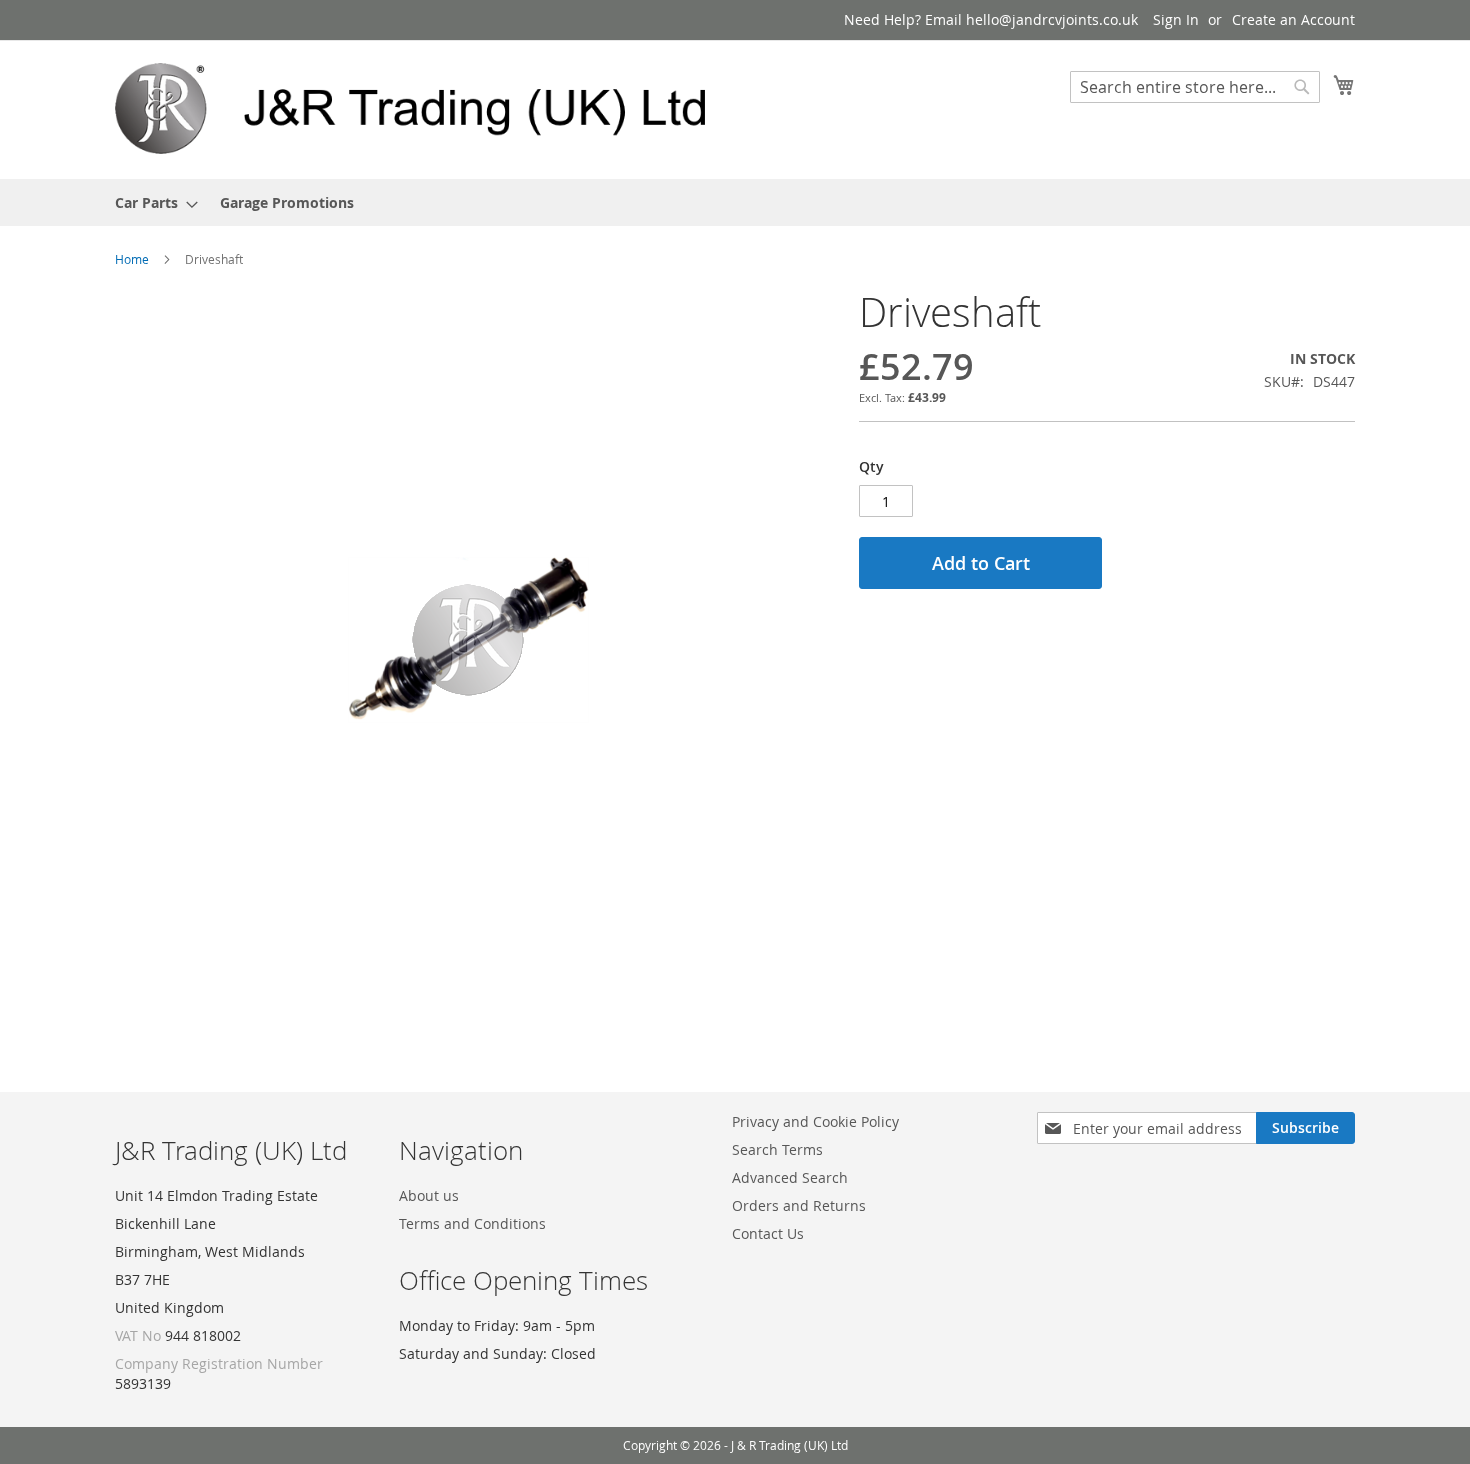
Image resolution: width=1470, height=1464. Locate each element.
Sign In (1176, 19)
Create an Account (1293, 19)
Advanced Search (790, 1177)
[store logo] (425, 108)
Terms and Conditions (472, 1223)
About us (429, 1195)
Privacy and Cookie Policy (815, 1121)
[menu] (735, 202)
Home (132, 259)
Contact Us (768, 1233)
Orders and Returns (799, 1205)
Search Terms (777, 1149)
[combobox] (1195, 87)
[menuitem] (150, 202)
